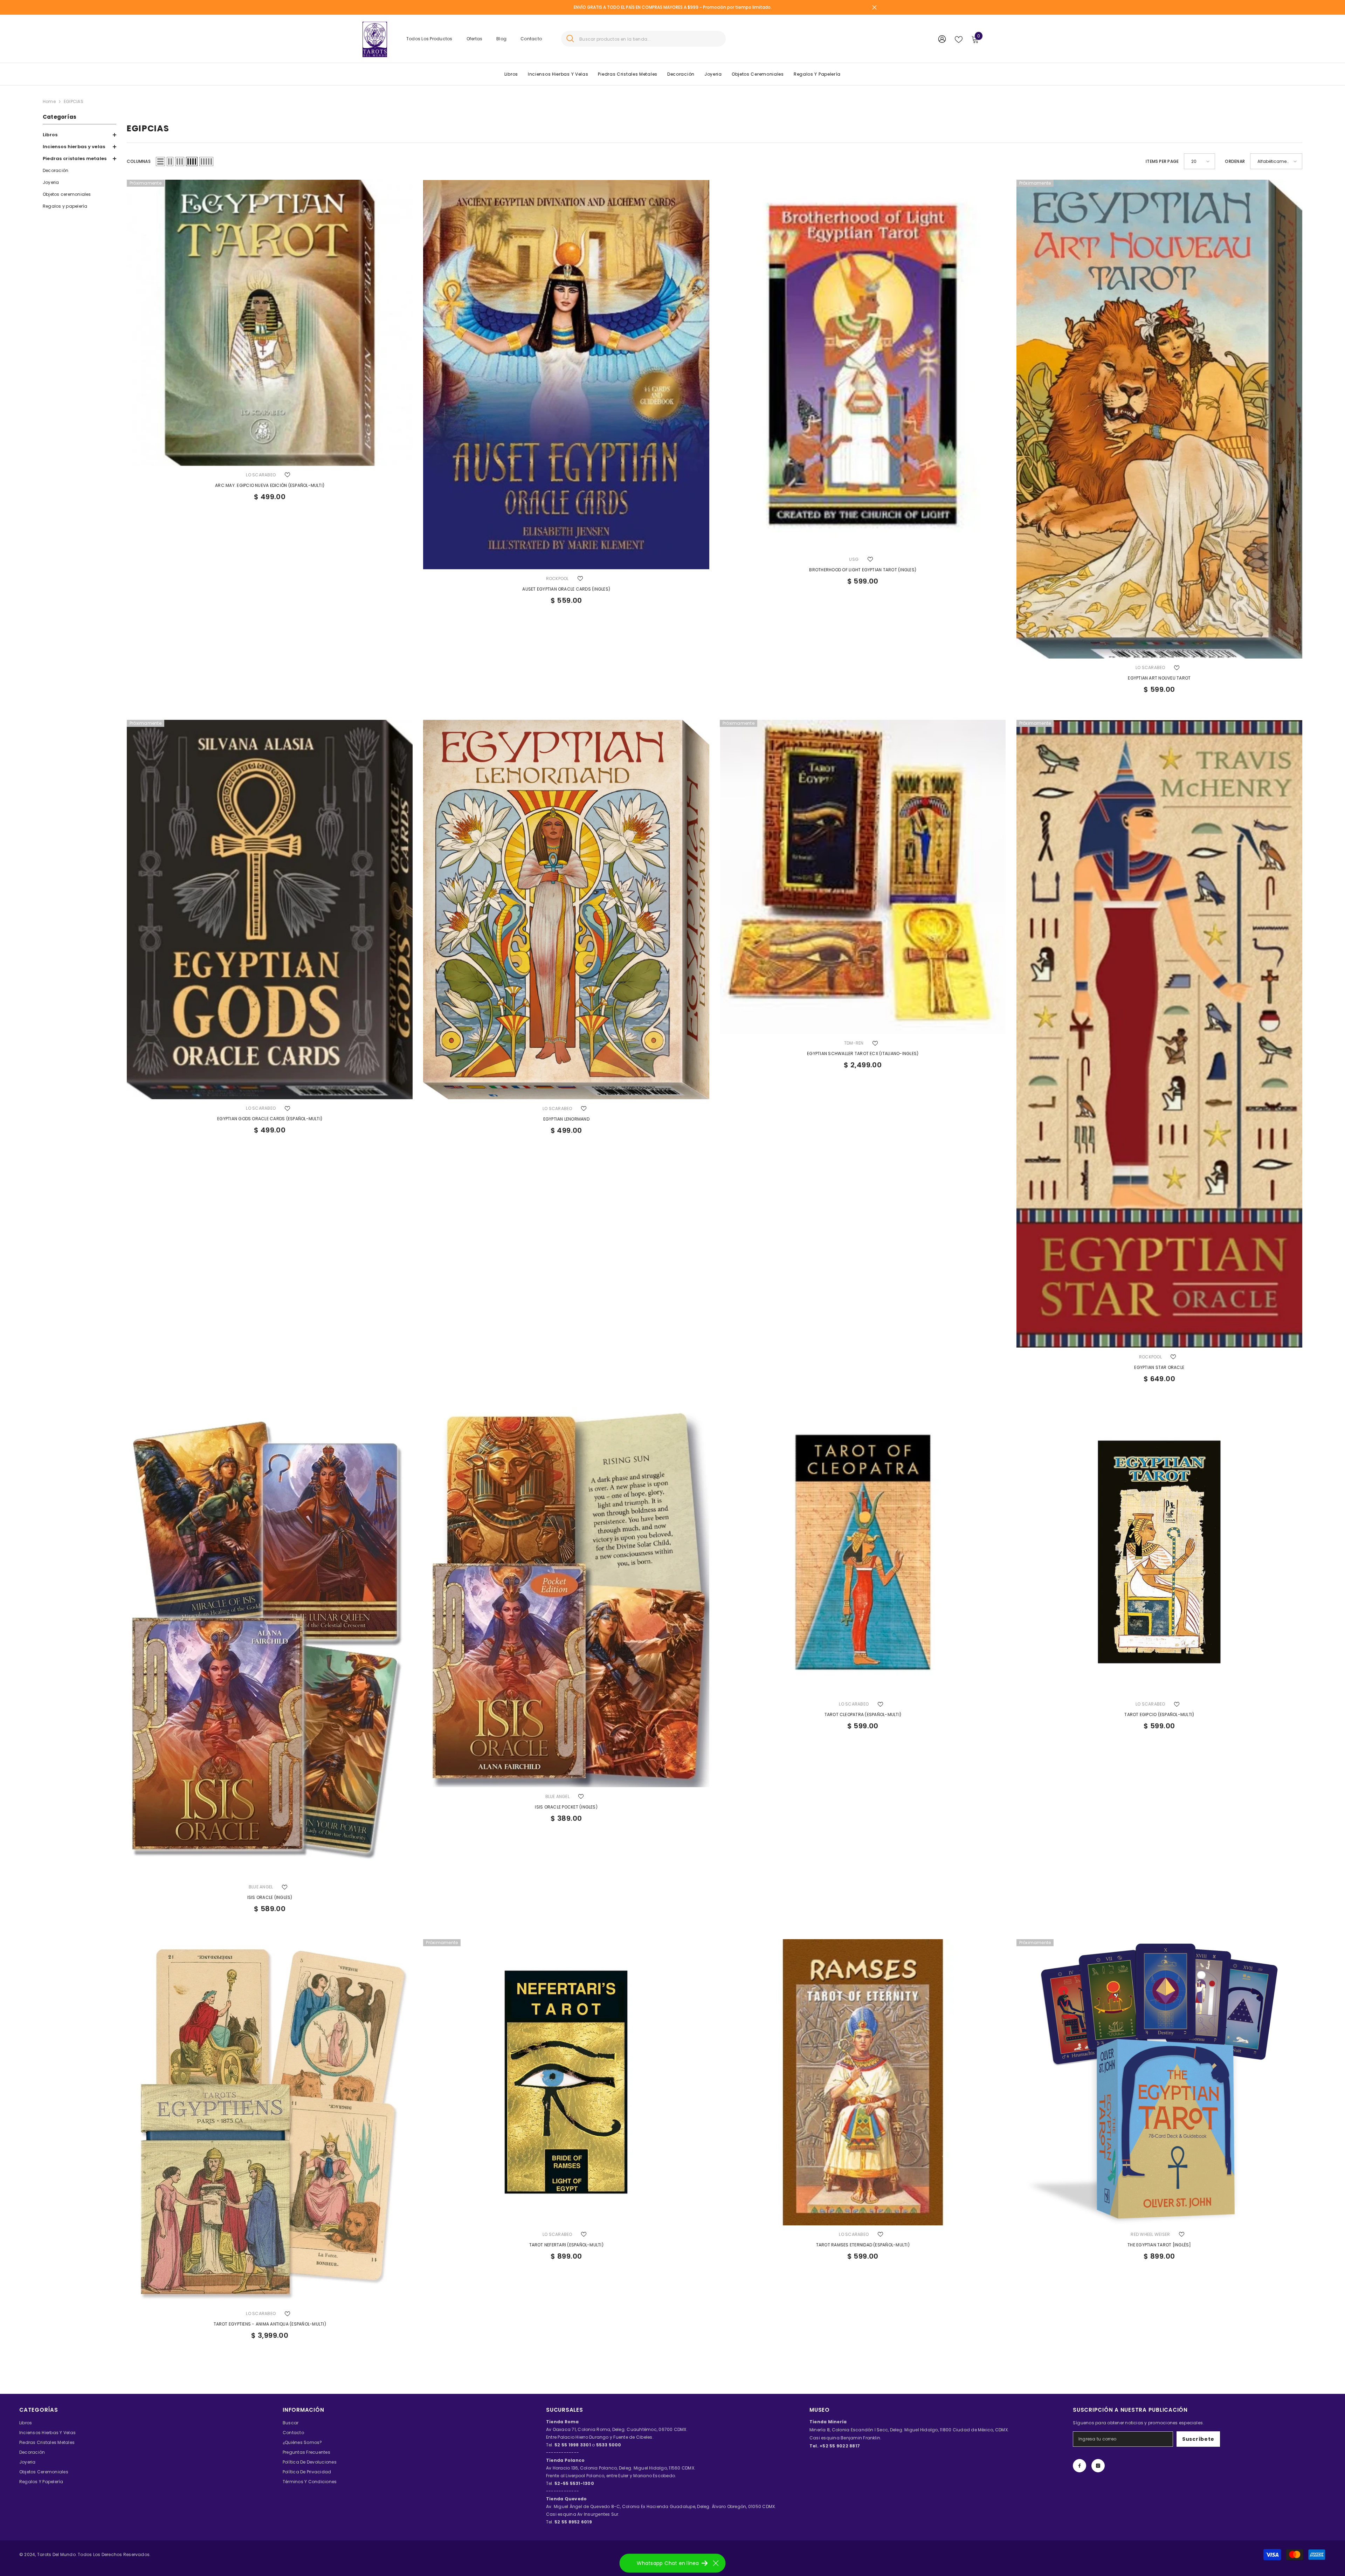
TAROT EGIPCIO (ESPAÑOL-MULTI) (1159, 1714)
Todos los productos (429, 39)
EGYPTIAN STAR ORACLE (1159, 1367)
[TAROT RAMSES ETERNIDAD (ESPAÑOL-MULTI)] (863, 2082)
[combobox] (650, 39)
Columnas (139, 161)
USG (854, 559)
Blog (501, 39)
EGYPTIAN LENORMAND (566, 1119)
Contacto (531, 39)
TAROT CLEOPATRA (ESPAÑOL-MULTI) (863, 1714)
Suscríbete (1198, 2439)
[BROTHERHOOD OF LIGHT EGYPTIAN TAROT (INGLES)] (863, 365)
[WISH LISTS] (959, 39)
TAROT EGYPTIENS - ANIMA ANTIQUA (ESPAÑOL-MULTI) (270, 2324)
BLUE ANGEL (261, 1887)
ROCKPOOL (557, 578)
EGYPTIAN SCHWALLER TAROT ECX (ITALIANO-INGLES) (863, 1053)
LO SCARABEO (261, 475)
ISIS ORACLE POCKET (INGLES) (566, 1807)
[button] (80, 135)
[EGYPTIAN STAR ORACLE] (1160, 1034)
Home (49, 101)
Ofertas (475, 39)
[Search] (643, 39)
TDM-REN (854, 1043)
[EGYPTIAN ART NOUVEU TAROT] (1160, 419)
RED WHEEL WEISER (1150, 2234)
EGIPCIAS (74, 101)
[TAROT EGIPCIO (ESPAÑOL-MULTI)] (1160, 1552)
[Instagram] (1098, 2466)
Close (874, 8)
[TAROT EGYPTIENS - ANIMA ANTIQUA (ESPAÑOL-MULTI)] (270, 2122)
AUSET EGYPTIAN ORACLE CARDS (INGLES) (566, 589)
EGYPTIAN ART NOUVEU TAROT (1159, 678)
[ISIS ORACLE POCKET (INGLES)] (566, 1598)
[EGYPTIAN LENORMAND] (566, 910)
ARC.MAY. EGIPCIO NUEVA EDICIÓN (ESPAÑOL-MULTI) (270, 485)
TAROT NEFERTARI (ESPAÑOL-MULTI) (566, 2245)
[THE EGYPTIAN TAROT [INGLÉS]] (1160, 2082)
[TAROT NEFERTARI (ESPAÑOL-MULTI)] (566, 2082)
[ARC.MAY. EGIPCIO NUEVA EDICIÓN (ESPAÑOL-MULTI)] (270, 323)
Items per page (1162, 161)
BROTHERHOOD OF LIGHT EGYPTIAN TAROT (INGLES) (863, 570)
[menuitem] (80, 135)
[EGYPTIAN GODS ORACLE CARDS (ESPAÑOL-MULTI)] (270, 910)
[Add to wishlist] (287, 475)
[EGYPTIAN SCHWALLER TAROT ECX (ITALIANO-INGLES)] (863, 877)
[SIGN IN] (942, 39)
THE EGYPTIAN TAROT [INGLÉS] (1159, 2245)
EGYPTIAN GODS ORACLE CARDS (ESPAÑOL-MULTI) (270, 1119)
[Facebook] (1080, 2466)
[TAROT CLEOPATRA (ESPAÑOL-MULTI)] (863, 1552)
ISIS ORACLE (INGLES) (270, 1897)
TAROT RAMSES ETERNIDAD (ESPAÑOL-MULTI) (863, 2245)
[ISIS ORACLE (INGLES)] (270, 1644)
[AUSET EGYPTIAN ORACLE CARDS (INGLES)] (566, 374)
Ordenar (1235, 161)
